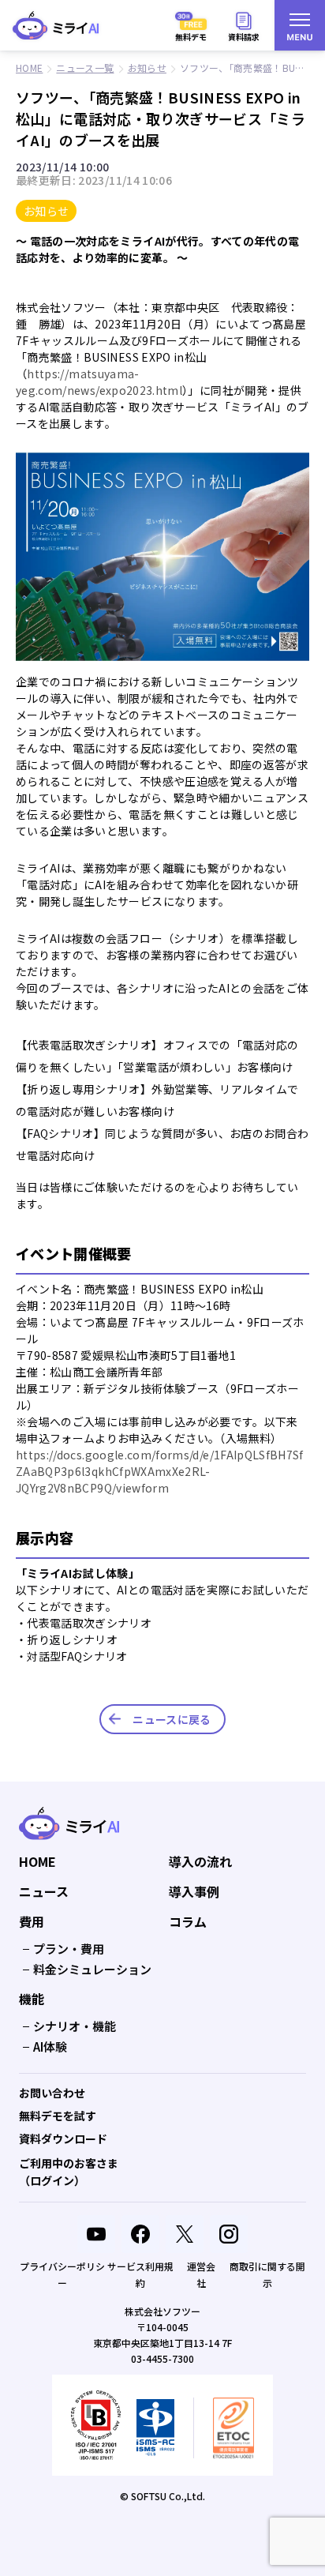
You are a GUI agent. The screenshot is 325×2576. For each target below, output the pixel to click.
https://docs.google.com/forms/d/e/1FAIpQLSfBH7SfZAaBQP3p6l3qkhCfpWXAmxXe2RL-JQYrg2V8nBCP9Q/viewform (160, 1471)
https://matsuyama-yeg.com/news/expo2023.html (99, 382)
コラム (188, 1922)
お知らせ (46, 211)
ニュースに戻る (172, 1719)
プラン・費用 (69, 1949)
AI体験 (50, 2047)
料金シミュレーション (92, 1969)
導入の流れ (200, 1862)
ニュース (44, 1892)
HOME (37, 1862)
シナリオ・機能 (75, 2026)
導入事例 (194, 1892)
